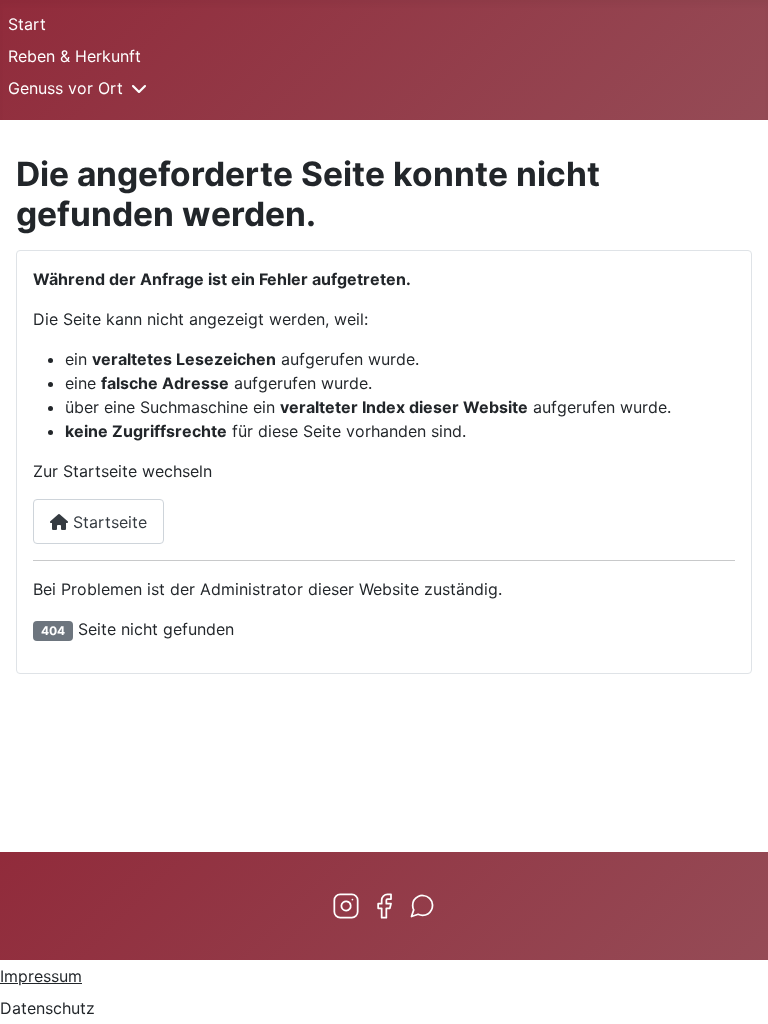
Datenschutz (47, 1008)
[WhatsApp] (422, 906)
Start (27, 24)
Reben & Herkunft (74, 56)
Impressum (41, 976)
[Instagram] (346, 906)
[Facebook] (384, 906)
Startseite (107, 522)
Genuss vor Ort (65, 88)
